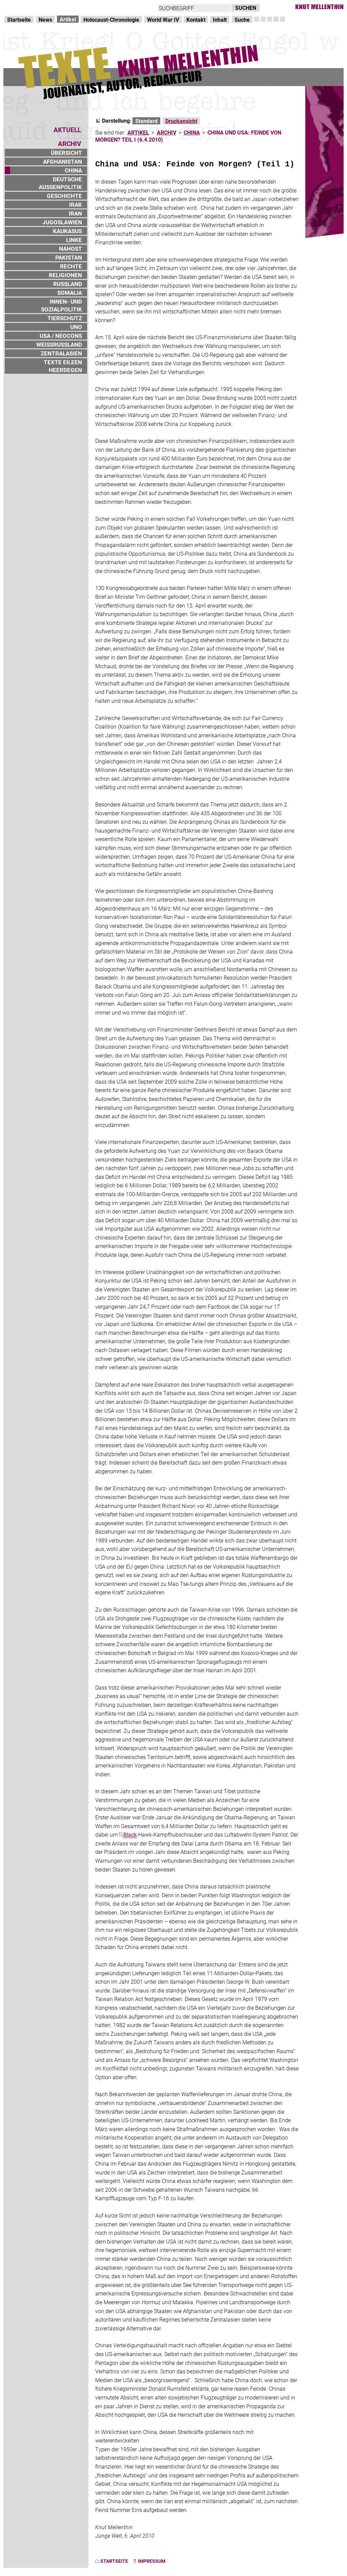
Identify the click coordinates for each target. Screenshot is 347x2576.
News (45, 19)
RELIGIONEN (65, 275)
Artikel (68, 19)
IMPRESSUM (152, 2561)
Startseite (19, 19)
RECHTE (71, 266)
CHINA (73, 170)
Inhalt (220, 19)
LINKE (74, 240)
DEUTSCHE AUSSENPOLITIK (60, 183)
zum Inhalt (87, 7)
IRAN (75, 213)
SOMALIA (70, 293)
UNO (76, 327)
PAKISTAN (69, 257)
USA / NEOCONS (61, 336)
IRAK (76, 205)
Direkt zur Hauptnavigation (36, 7)
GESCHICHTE (64, 196)
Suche (242, 19)
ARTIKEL (138, 132)
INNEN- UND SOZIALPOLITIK (62, 305)
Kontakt (196, 19)
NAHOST (70, 249)
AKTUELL (67, 130)
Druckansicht (181, 121)
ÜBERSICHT (66, 153)
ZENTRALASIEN (61, 353)
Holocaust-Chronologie (111, 19)
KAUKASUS (67, 231)
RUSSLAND (68, 284)
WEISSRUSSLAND (59, 344)
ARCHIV (167, 132)
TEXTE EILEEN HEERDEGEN (63, 366)
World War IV (163, 19)
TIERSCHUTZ (65, 318)
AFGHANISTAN (63, 161)
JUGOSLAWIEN (62, 222)
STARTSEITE (114, 2561)
